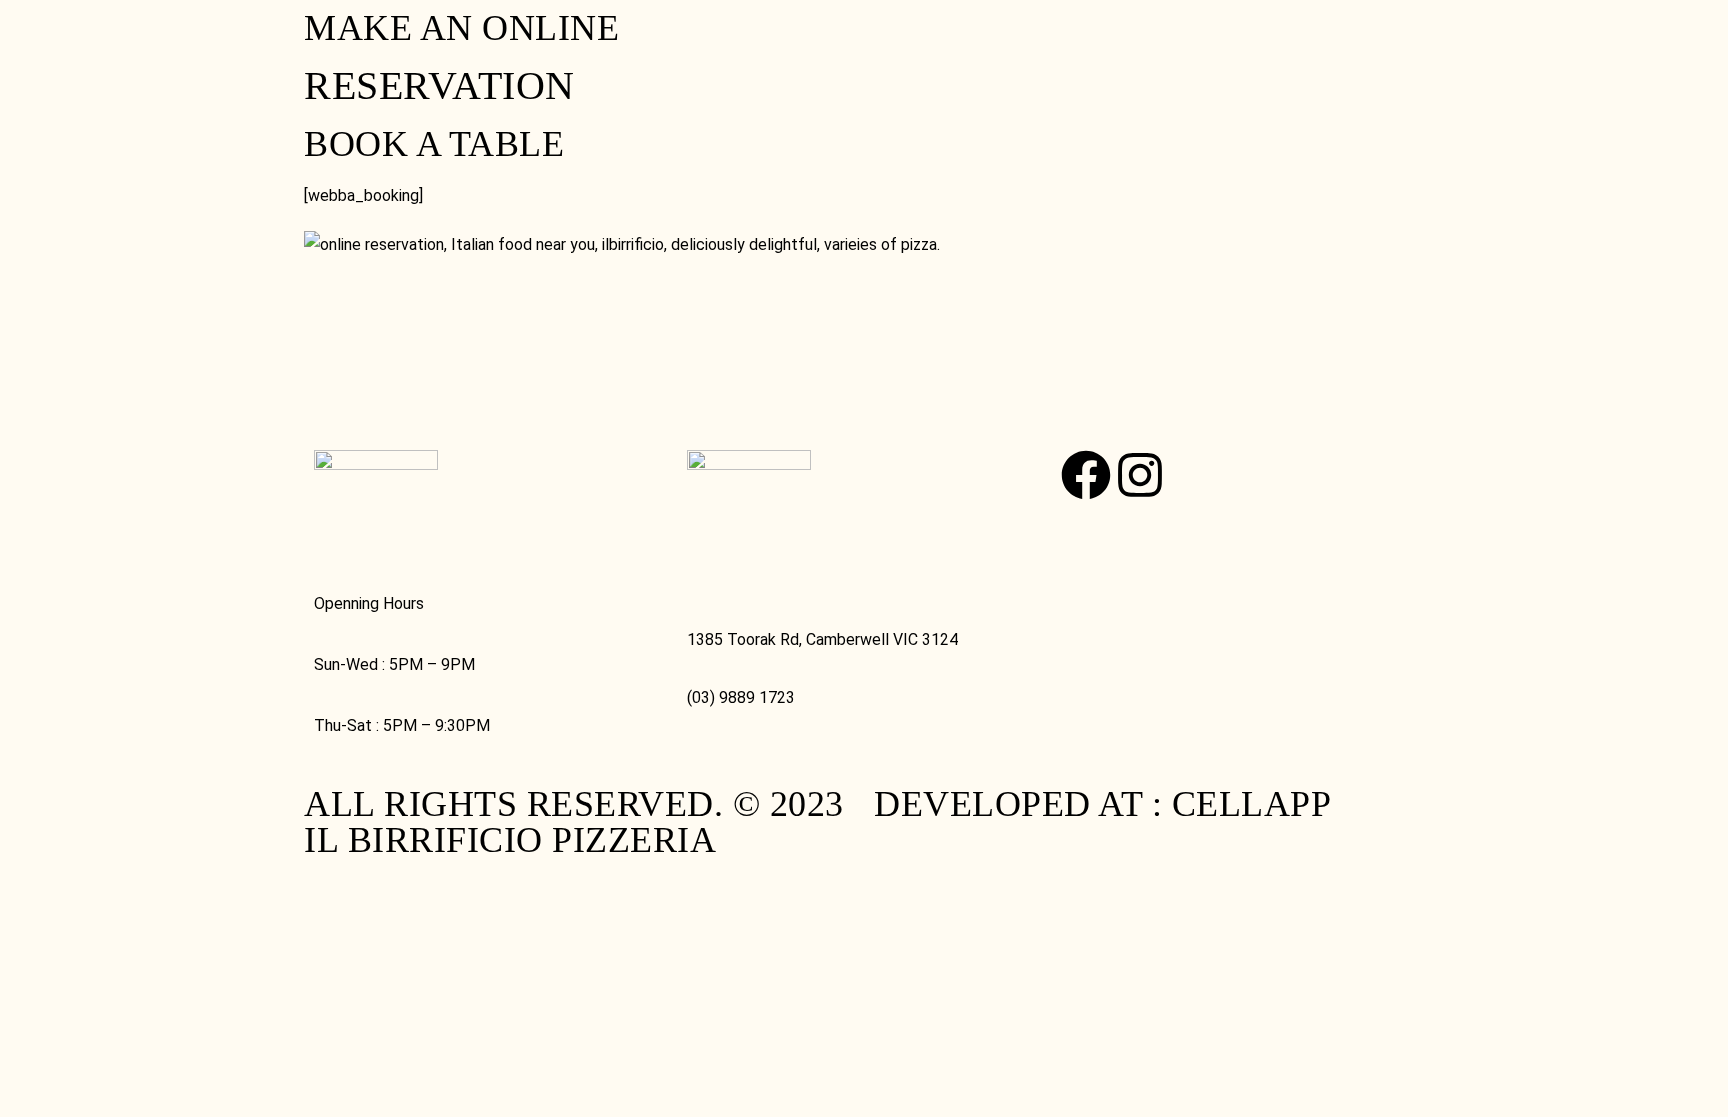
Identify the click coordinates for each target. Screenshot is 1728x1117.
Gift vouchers (545, 56)
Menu (97, 56)
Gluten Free (704, 56)
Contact (827, 56)
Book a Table (383, 56)
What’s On (938, 56)
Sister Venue (1075, 56)
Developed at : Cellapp (1102, 804)
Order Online (226, 56)
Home (31, 56)
